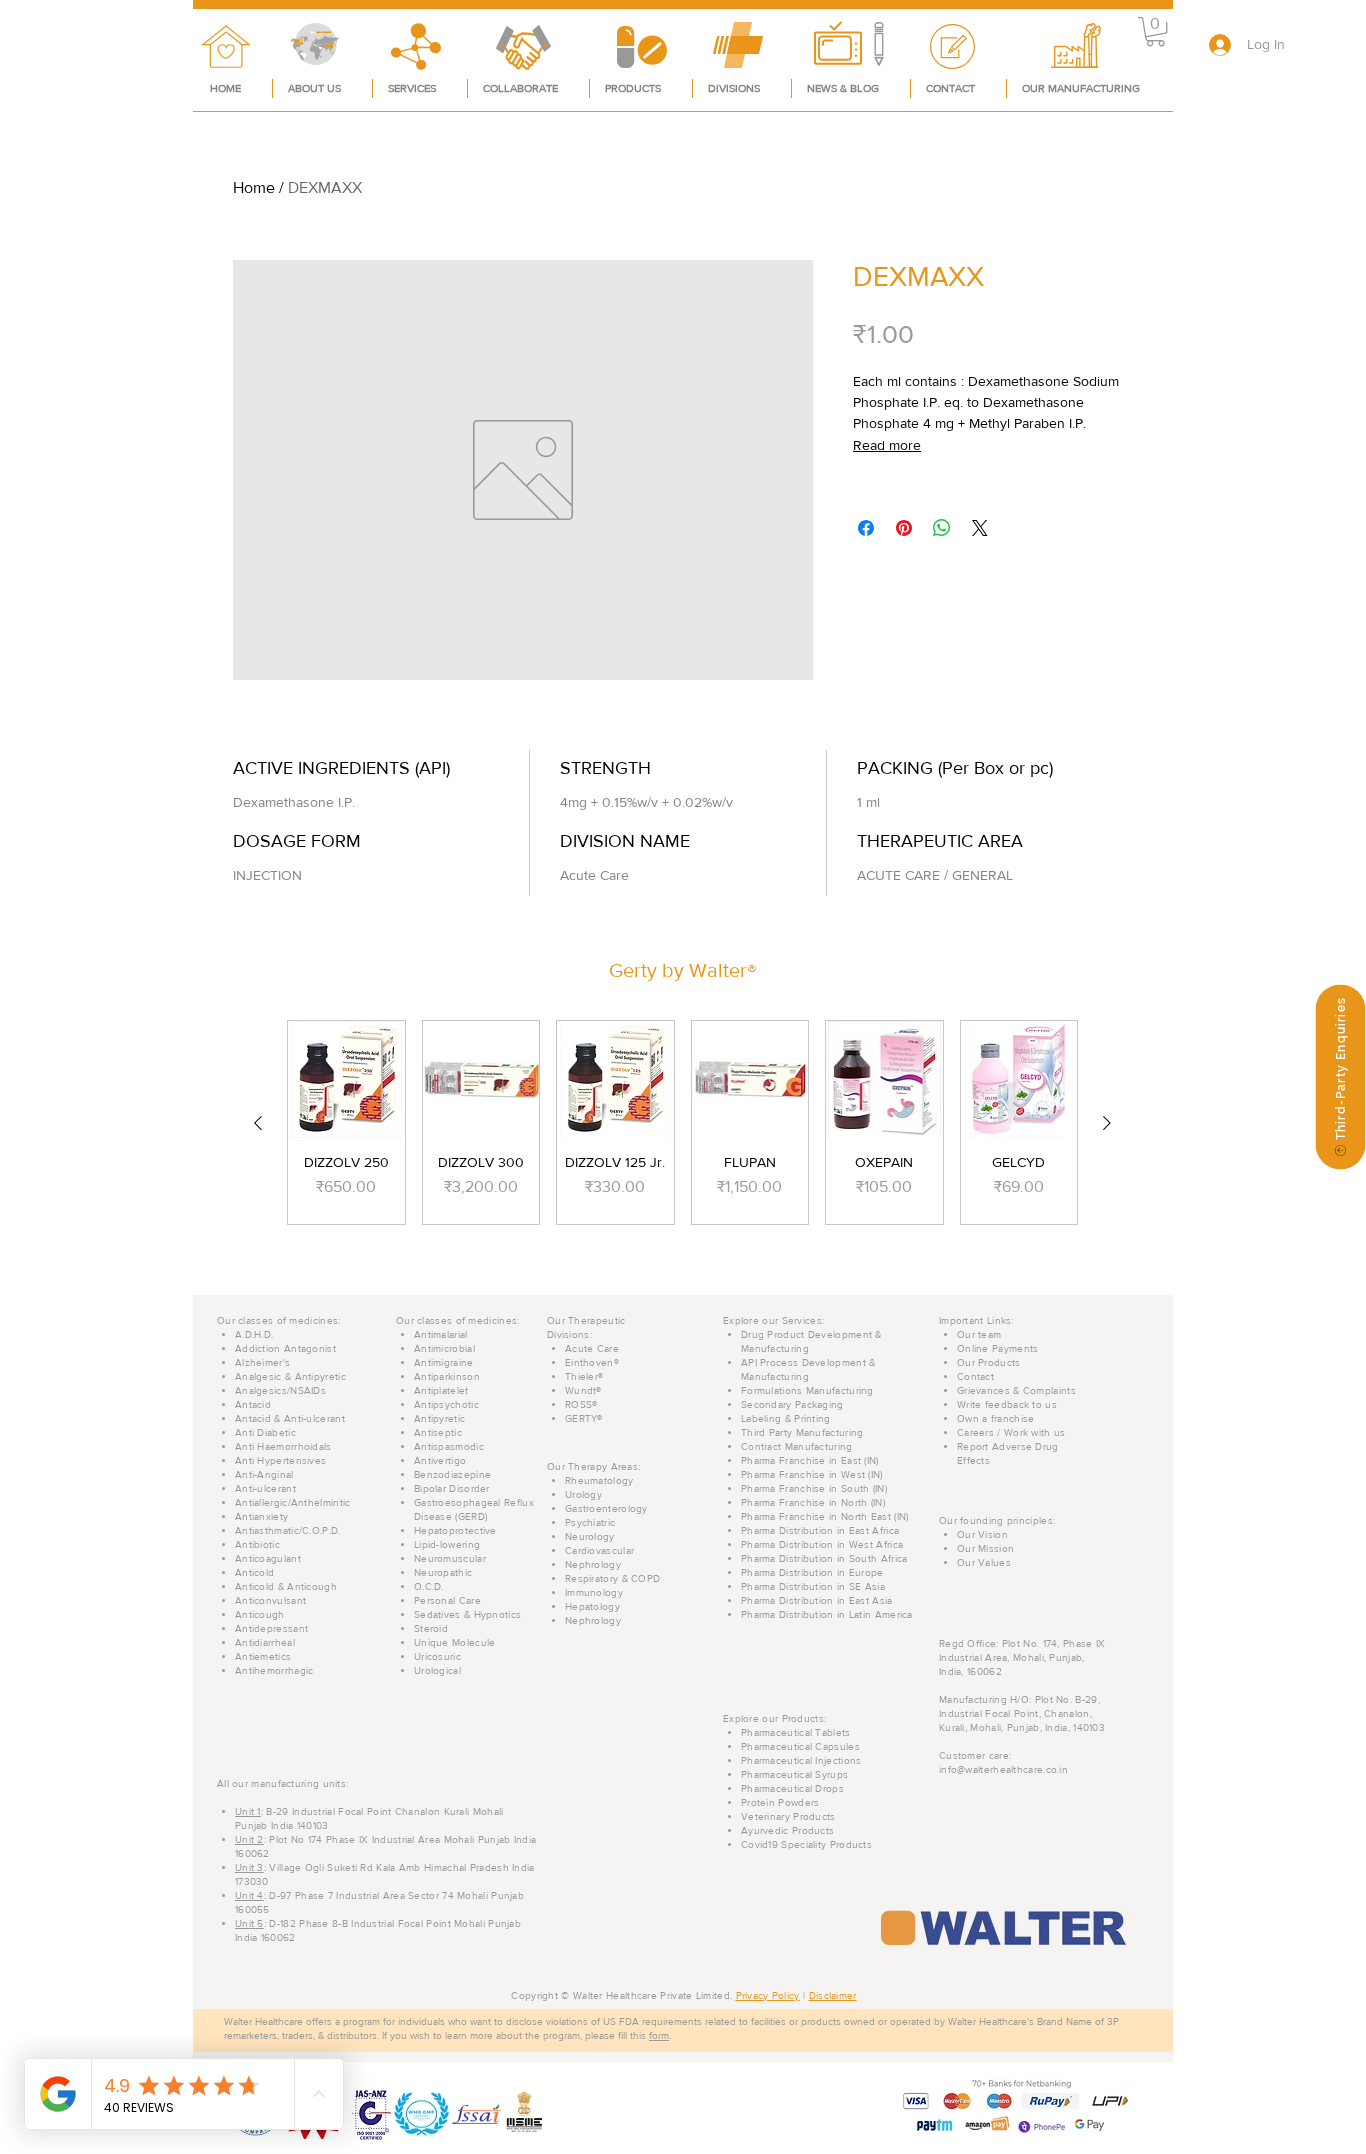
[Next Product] (1107, 1123)
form (659, 2035)
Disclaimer (833, 1995)
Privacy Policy (768, 1995)
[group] (682, 1122)
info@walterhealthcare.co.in (1003, 1769)
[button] (1155, 31)
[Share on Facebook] (866, 528)
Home (254, 187)
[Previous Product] (258, 1123)
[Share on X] (980, 528)
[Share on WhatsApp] (942, 528)
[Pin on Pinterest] (904, 528)
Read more (887, 445)
